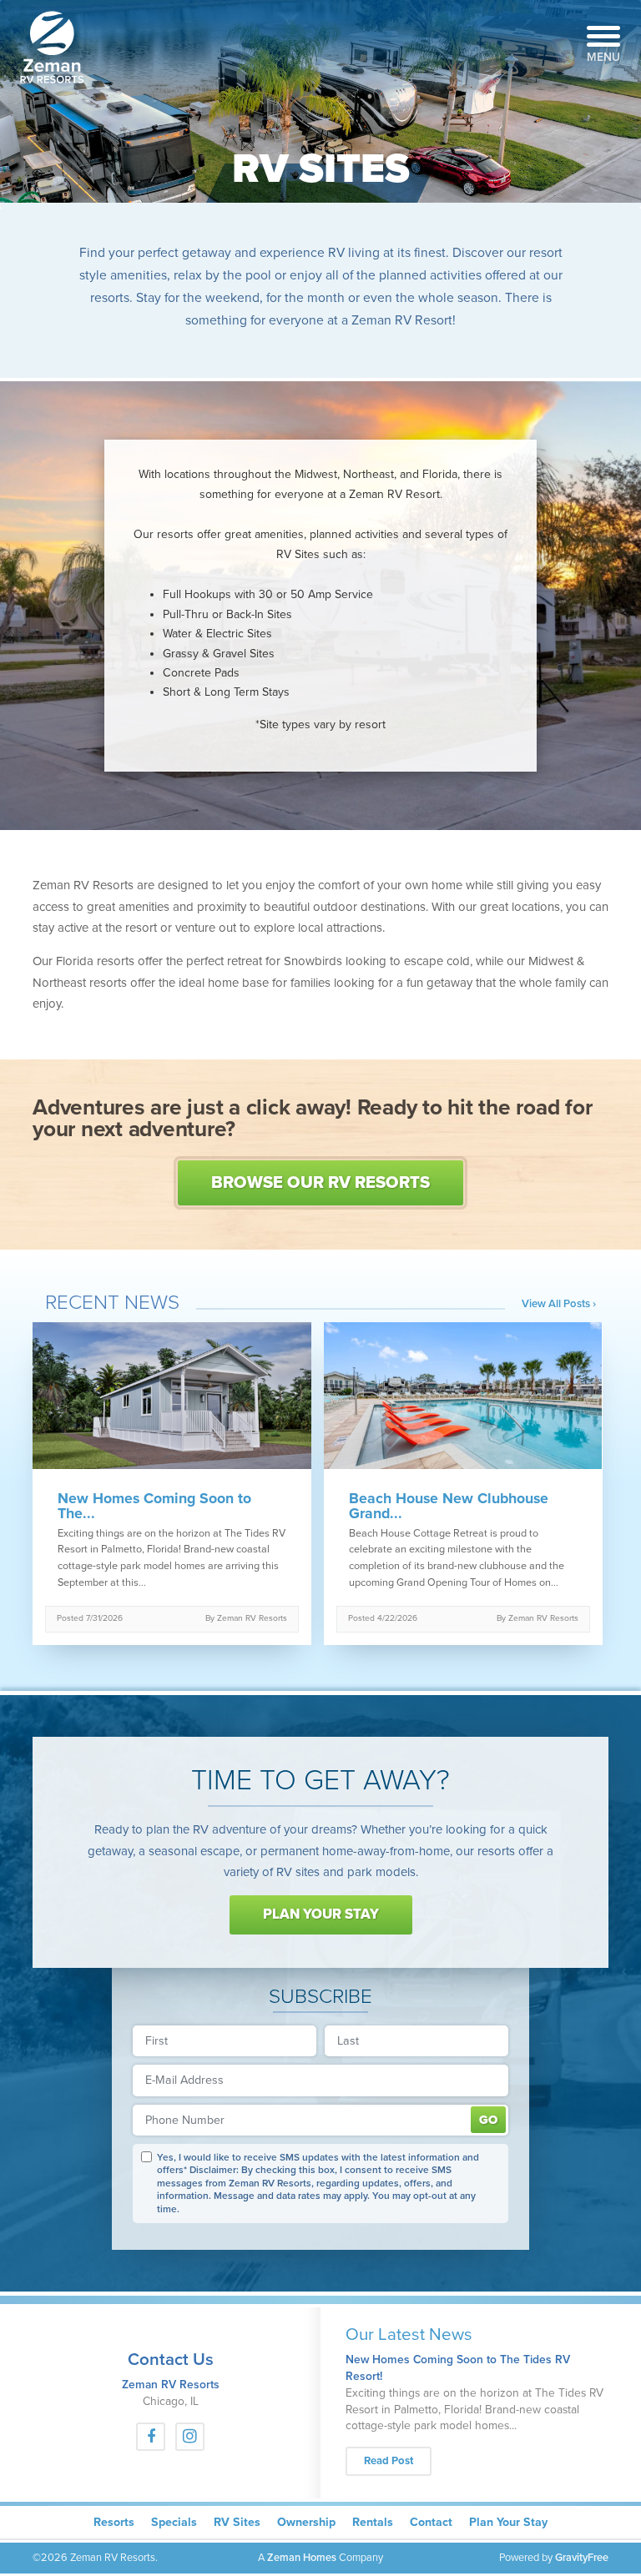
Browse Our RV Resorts (320, 1182)
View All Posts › (559, 1304)
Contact (431, 2522)
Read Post (389, 2461)
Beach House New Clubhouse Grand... (449, 1507)
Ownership (306, 2522)
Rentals (373, 2522)
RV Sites (237, 2522)
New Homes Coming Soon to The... (154, 1507)
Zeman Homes (302, 2558)
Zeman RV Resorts (171, 2385)
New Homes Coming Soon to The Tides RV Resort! (458, 2368)
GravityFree (582, 2558)
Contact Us (171, 2360)
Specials (174, 2522)
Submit (488, 2120)
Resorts (114, 2522)
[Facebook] (151, 2437)
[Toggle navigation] (603, 32)
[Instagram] (190, 2437)
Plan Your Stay (321, 1914)
